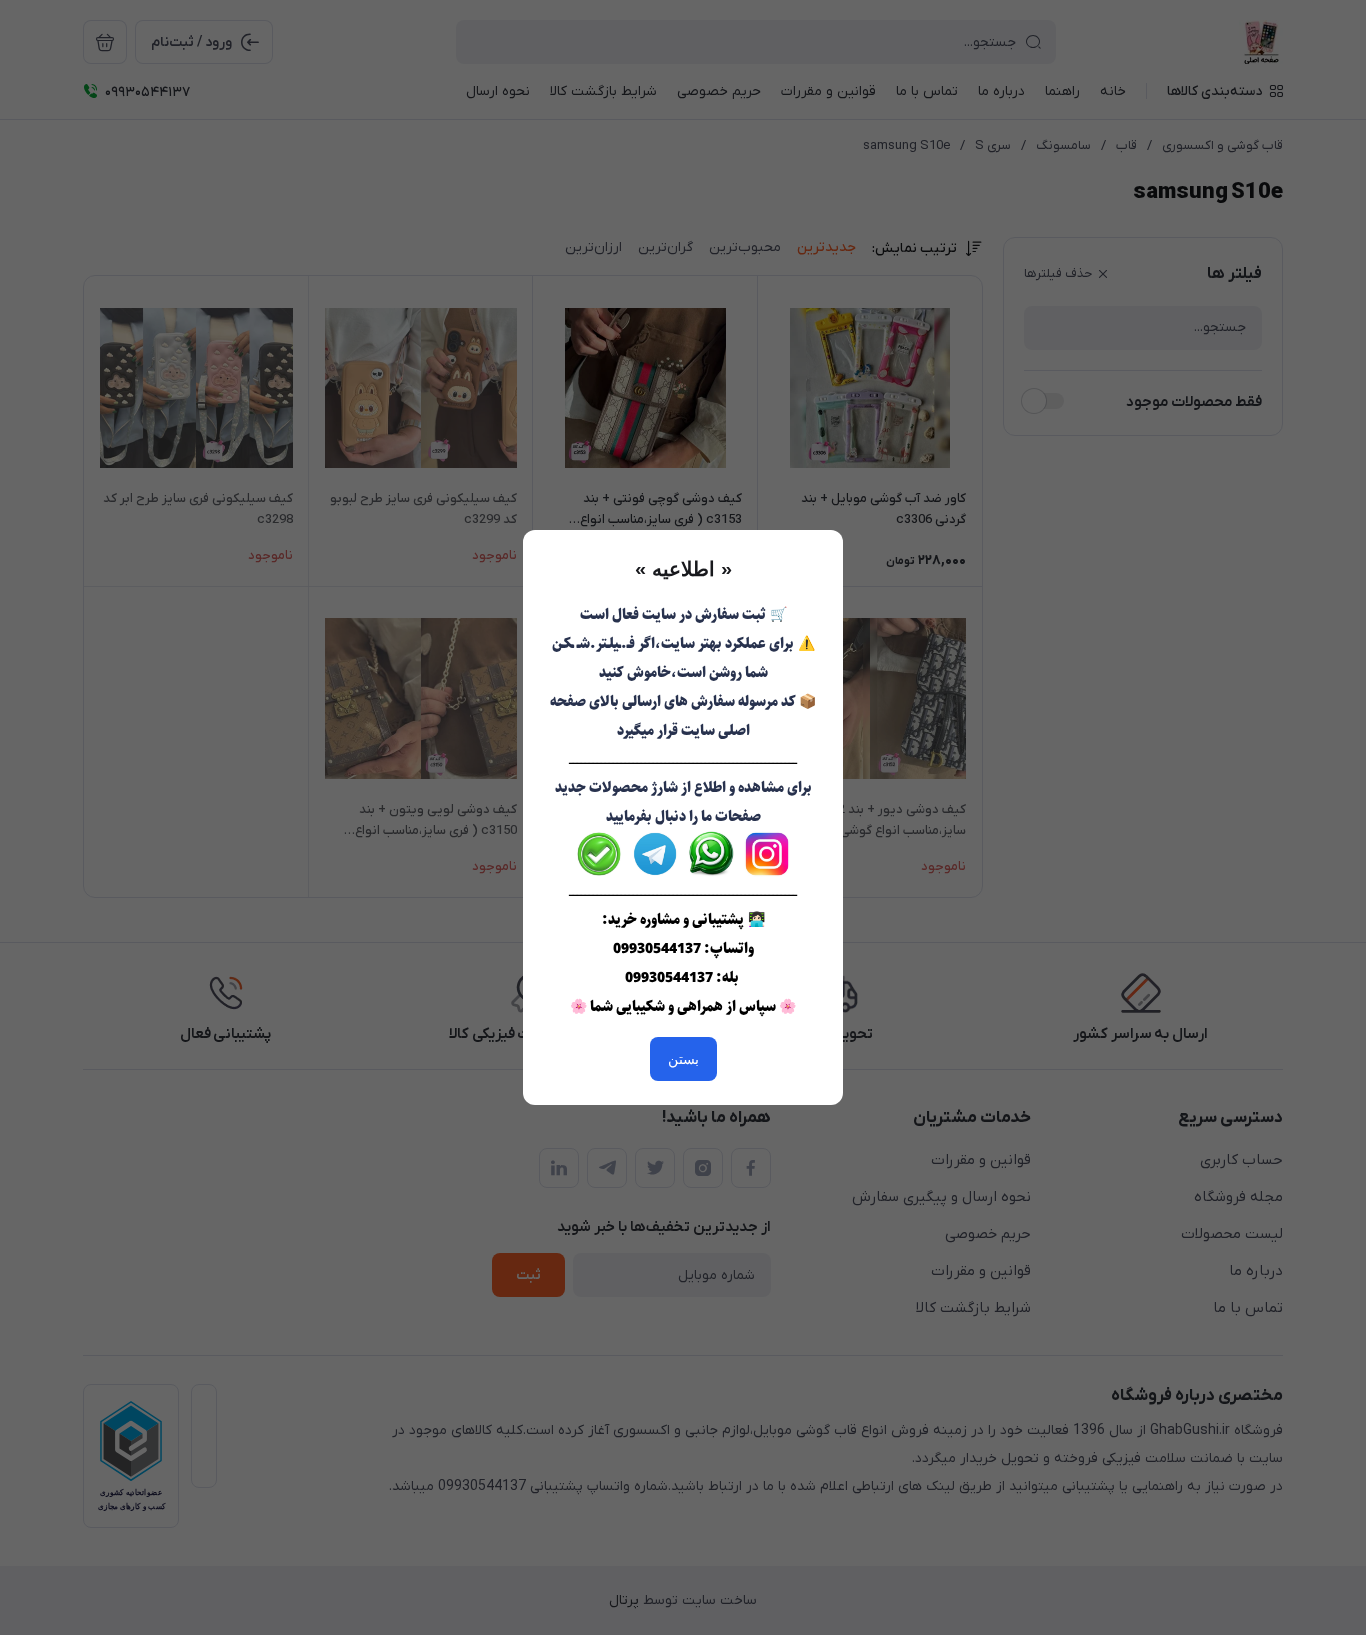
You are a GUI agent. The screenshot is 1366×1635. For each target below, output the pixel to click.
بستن (683, 1059)
